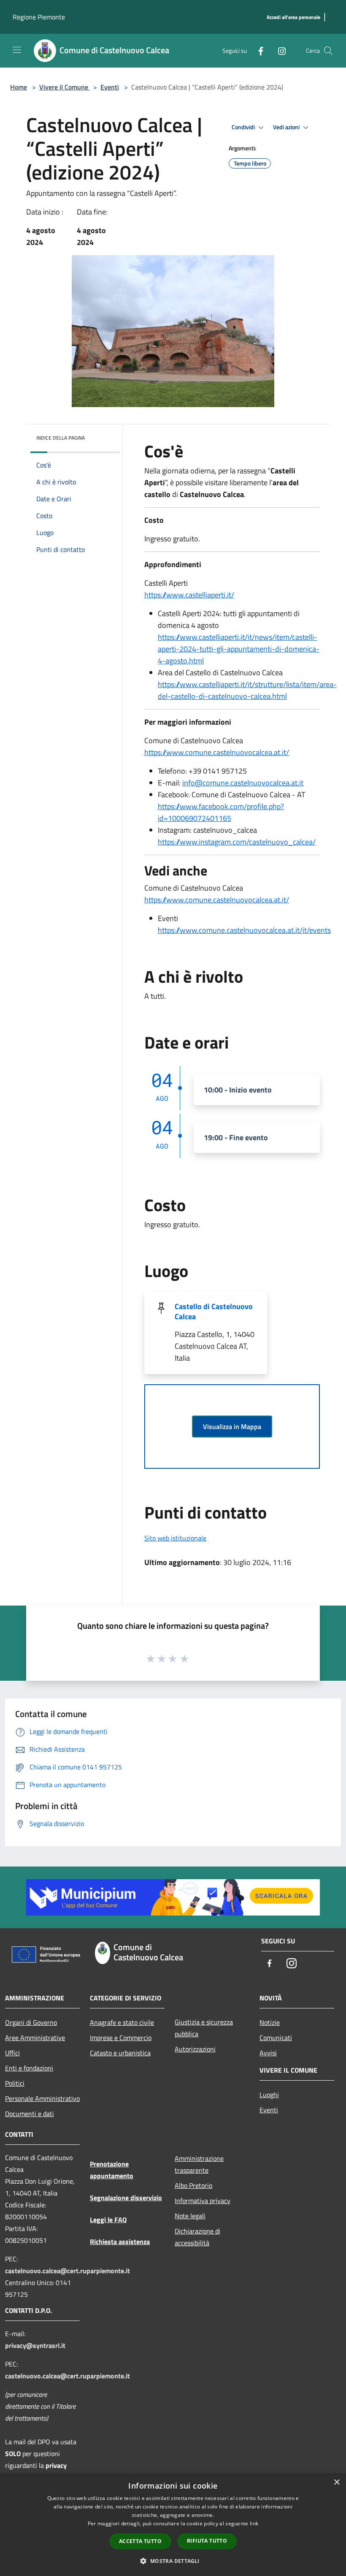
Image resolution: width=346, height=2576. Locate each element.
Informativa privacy (203, 2201)
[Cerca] (328, 51)
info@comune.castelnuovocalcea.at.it (243, 783)
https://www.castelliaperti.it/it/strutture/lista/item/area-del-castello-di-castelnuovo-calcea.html (247, 690)
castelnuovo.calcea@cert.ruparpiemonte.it (68, 2271)
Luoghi (269, 2095)
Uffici (12, 2053)
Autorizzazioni (195, 2049)
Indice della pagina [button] (61, 438)
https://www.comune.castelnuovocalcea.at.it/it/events (244, 930)
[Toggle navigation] (17, 50)
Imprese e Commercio (121, 2038)
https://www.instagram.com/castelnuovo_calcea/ (237, 842)
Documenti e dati (30, 2114)
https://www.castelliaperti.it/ (189, 595)
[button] (173, 2561)
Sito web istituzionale (175, 1538)
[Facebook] (257, 50)
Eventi (110, 87)
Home (19, 87)
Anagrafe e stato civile (122, 2022)
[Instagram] (278, 50)
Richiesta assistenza (120, 2242)
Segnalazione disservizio (126, 2198)
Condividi (244, 127)
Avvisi (268, 2053)
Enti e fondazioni (29, 2068)
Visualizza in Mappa (232, 1427)
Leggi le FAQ (108, 2220)
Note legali (190, 2216)
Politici (15, 2083)
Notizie (270, 2022)
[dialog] (173, 2525)
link (254, 2523)
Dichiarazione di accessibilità (197, 2237)
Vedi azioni (287, 127)
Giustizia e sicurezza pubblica (204, 2028)
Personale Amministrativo (42, 2098)
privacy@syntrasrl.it (35, 2345)
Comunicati (276, 2038)
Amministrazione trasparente (199, 2164)
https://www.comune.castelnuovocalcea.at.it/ (217, 752)
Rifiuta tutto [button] (207, 2541)
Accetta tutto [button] (140, 2541)
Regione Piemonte (39, 17)
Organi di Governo (31, 2022)
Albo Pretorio (193, 2185)
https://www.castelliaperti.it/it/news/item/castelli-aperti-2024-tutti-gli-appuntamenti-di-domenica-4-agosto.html (239, 649)
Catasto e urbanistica (120, 2053)
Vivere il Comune (65, 87)
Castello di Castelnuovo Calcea (214, 1311)
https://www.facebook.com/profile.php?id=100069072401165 (221, 812)
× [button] (337, 2482)
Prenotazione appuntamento (112, 2170)
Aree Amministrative (35, 2038)
